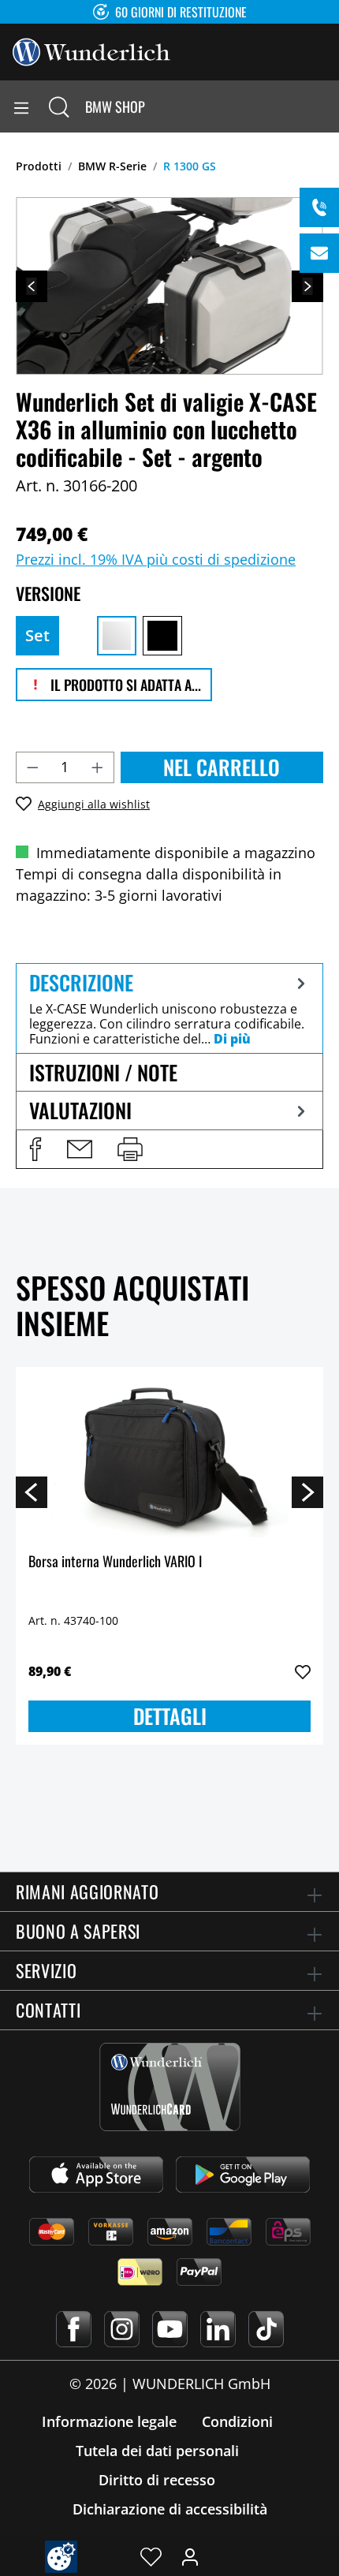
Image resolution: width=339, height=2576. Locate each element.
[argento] (117, 636)
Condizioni (237, 2421)
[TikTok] (266, 2329)
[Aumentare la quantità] (98, 767)
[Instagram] (122, 2329)
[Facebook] (74, 2329)
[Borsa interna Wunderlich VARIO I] (169, 1458)
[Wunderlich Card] (170, 2087)
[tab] (169, 1008)
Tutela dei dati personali (157, 2451)
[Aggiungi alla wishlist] (303, 1672)
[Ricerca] (59, 106)
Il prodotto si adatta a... (124, 685)
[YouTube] (170, 2329)
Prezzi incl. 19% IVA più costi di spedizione (156, 559)
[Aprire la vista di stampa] (130, 1149)
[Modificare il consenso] (61, 2557)
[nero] (162, 636)
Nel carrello (222, 767)
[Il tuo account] (190, 2556)
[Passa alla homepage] (91, 50)
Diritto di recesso (157, 2480)
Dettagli (170, 1716)
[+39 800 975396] (319, 207)
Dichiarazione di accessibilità (170, 2509)
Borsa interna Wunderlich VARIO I (115, 1562)
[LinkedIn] (218, 2329)
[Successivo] (307, 286)
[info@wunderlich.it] (319, 253)
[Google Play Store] (243, 2175)
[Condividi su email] (80, 1149)
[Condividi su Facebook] (35, 1149)
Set (37, 635)
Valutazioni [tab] (80, 1110)
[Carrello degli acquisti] (326, 106)
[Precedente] (32, 286)
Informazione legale (109, 2421)
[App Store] (96, 2175)
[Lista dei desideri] (151, 2556)
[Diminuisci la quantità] (32, 767)
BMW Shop (115, 106)
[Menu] (21, 106)
